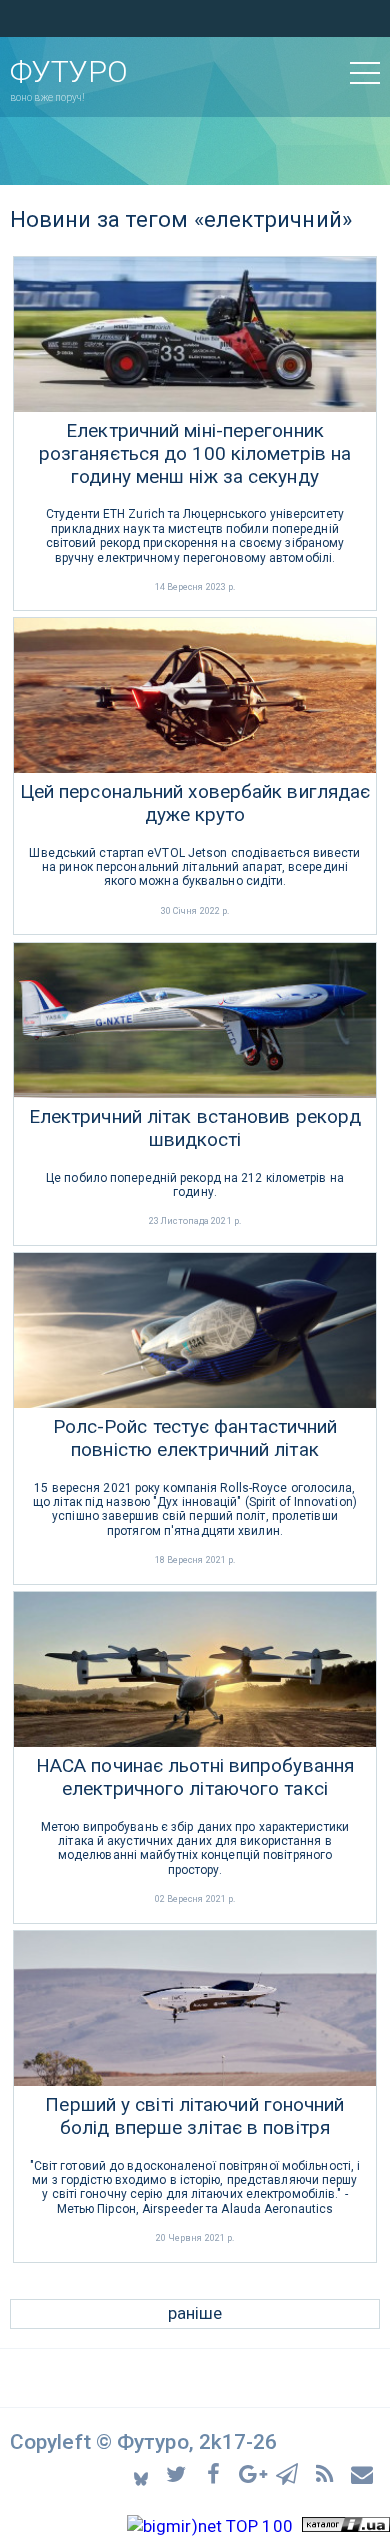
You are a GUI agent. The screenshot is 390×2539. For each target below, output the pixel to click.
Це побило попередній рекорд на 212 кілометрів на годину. (195, 1185)
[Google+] (253, 2472)
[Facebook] (216, 2472)
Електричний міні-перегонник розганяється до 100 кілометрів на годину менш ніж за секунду (195, 454)
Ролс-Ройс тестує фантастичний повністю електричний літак (195, 1438)
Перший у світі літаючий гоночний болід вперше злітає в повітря (194, 2116)
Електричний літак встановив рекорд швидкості (195, 1128)
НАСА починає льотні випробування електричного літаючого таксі (195, 1777)
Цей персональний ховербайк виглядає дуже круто (195, 803)
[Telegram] (290, 2472)
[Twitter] (179, 2472)
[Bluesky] (142, 2473)
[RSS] (327, 2472)
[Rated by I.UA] (346, 2526)
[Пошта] (363, 2472)
